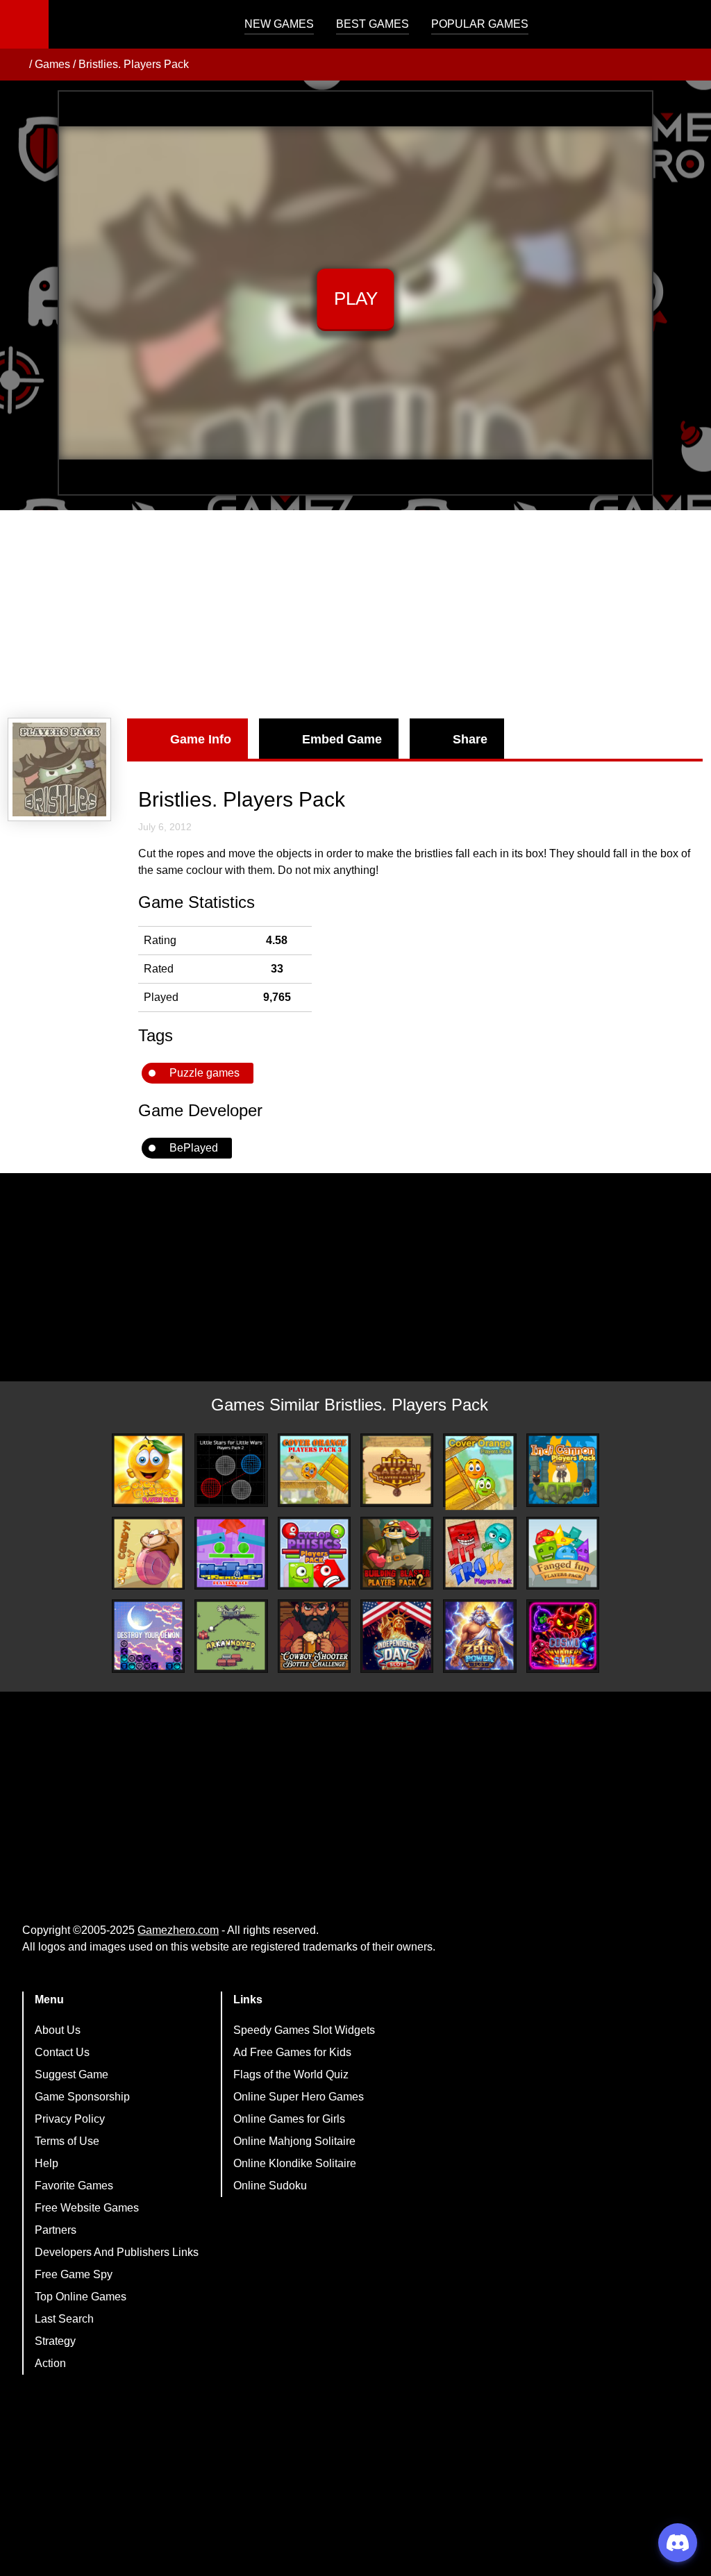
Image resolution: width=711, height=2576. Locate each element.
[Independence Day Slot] (397, 1636)
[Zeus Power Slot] (479, 1636)
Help (47, 2163)
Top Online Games (81, 2297)
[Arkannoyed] (231, 1636)
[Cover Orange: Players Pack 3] (314, 1470)
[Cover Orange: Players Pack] (479, 1473)
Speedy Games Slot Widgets (304, 2030)
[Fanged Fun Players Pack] (563, 1553)
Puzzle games (204, 1073)
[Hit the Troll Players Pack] (479, 1553)
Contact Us (62, 2052)
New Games (279, 24)
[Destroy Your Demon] (148, 1636)
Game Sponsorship (82, 2097)
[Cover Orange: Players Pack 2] (148, 1470)
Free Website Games (87, 2208)
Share (470, 739)
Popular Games (480, 24)
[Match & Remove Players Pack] (231, 1553)
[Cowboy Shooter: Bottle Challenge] (314, 1636)
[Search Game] (688, 27)
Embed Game (342, 739)
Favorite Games (74, 2186)
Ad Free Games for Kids (292, 2052)
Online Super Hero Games (299, 2097)
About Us (58, 2030)
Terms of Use (67, 2141)
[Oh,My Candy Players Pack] (148, 1554)
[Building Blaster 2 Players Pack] (397, 1553)
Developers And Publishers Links (117, 2252)
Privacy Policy (70, 2119)
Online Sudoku (270, 2186)
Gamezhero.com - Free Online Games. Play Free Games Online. (135, 24)
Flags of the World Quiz (291, 2074)
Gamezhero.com (178, 1930)
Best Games (373, 24)
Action (50, 2363)
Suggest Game (72, 2074)
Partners (56, 2230)
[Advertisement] (355, 614)
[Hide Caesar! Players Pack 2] (397, 1470)
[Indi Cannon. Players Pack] (563, 1470)
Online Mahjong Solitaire (294, 2141)
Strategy (55, 2341)
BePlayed (194, 1148)
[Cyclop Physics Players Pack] (314, 1553)
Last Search (64, 2319)
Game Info (201, 739)
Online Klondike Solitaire (295, 2163)
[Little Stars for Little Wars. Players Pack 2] (231, 1470)
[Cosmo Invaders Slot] (563, 1636)
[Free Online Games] (16, 65)
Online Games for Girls (289, 2119)
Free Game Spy (74, 2274)
